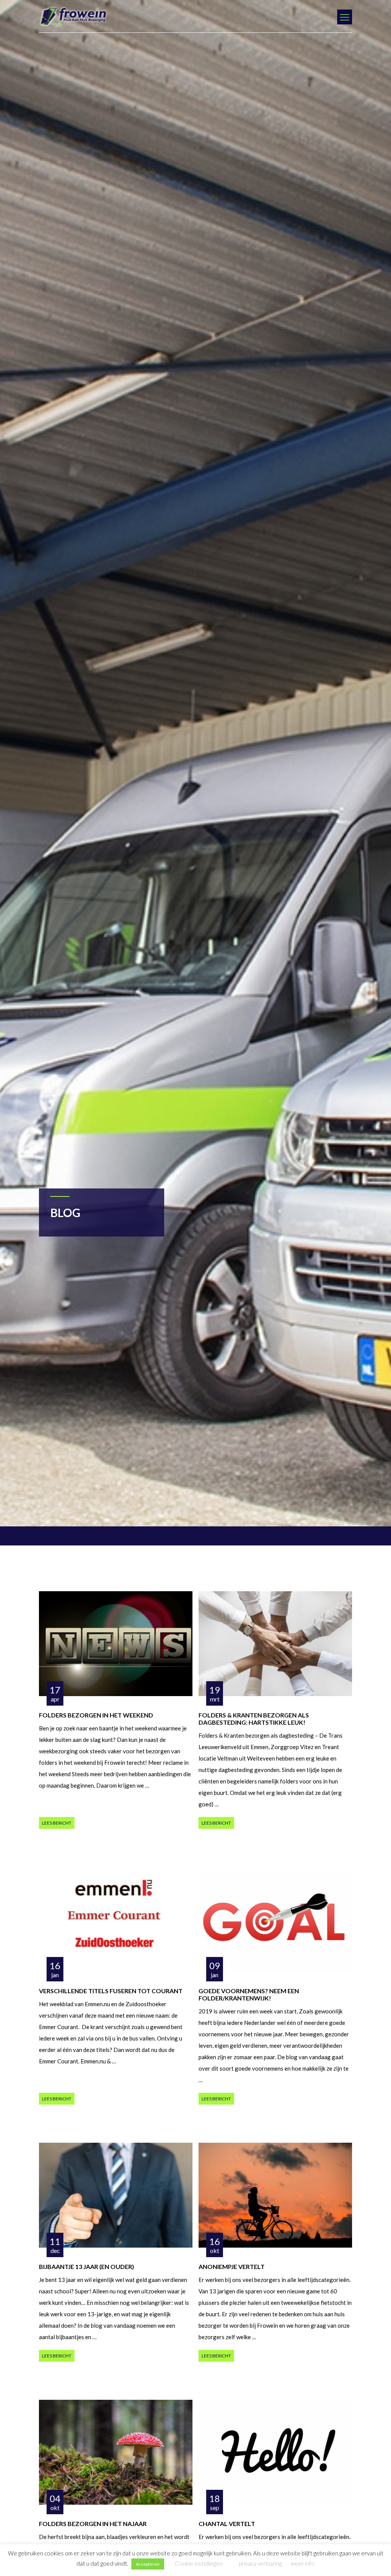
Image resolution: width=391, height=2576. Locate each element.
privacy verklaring (260, 2563)
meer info (303, 2563)
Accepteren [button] (148, 2564)
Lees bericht (57, 1823)
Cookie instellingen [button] (199, 2563)
